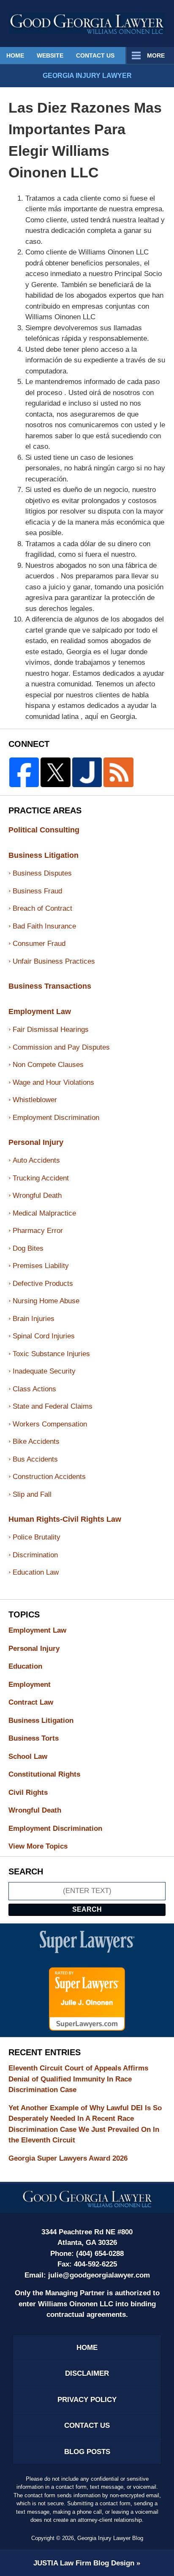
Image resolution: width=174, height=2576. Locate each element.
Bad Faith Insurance (44, 926)
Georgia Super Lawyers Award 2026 (68, 2158)
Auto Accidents (36, 1160)
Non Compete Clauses (48, 1065)
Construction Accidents (49, 1477)
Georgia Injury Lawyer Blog (87, 23)
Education (33, 1666)
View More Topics (38, 1846)
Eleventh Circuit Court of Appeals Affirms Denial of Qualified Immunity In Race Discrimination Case (78, 2079)
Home (15, 55)
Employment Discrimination (56, 1118)
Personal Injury (36, 1142)
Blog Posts (87, 2452)
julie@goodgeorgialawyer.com (99, 2275)
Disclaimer (87, 2373)
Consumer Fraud (39, 944)
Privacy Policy (87, 2400)
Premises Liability (41, 1266)
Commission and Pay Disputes (61, 1047)
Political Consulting (44, 830)
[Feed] (118, 772)
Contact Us (95, 55)
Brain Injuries (34, 1319)
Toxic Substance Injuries (51, 1354)
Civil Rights (35, 1792)
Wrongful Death (37, 1195)
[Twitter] (55, 772)
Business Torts (41, 1738)
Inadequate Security (44, 1371)
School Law (35, 1756)
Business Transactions (50, 986)
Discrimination (35, 1555)
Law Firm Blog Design (84, 2563)
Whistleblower (35, 1100)
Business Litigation (43, 855)
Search (87, 1909)
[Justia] (87, 772)
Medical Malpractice (44, 1213)
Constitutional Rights (52, 1774)
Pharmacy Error (38, 1231)
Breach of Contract (42, 908)
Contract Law (38, 1702)
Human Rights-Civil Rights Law (65, 1519)
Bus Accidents (35, 1459)
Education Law (36, 1572)
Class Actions (34, 1389)
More (156, 55)
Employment (37, 1685)
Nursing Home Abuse (46, 1301)
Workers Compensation (50, 1424)
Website (50, 55)
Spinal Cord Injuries (44, 1336)
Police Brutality (37, 1537)
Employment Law (40, 1012)
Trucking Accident (41, 1178)
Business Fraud (37, 891)
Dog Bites (28, 1248)
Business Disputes (42, 873)
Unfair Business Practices (54, 961)
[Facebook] (24, 772)
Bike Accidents (36, 1441)
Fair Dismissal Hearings (51, 1030)
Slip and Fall (32, 1494)
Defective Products (43, 1284)
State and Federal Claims (53, 1406)
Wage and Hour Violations (53, 1082)
